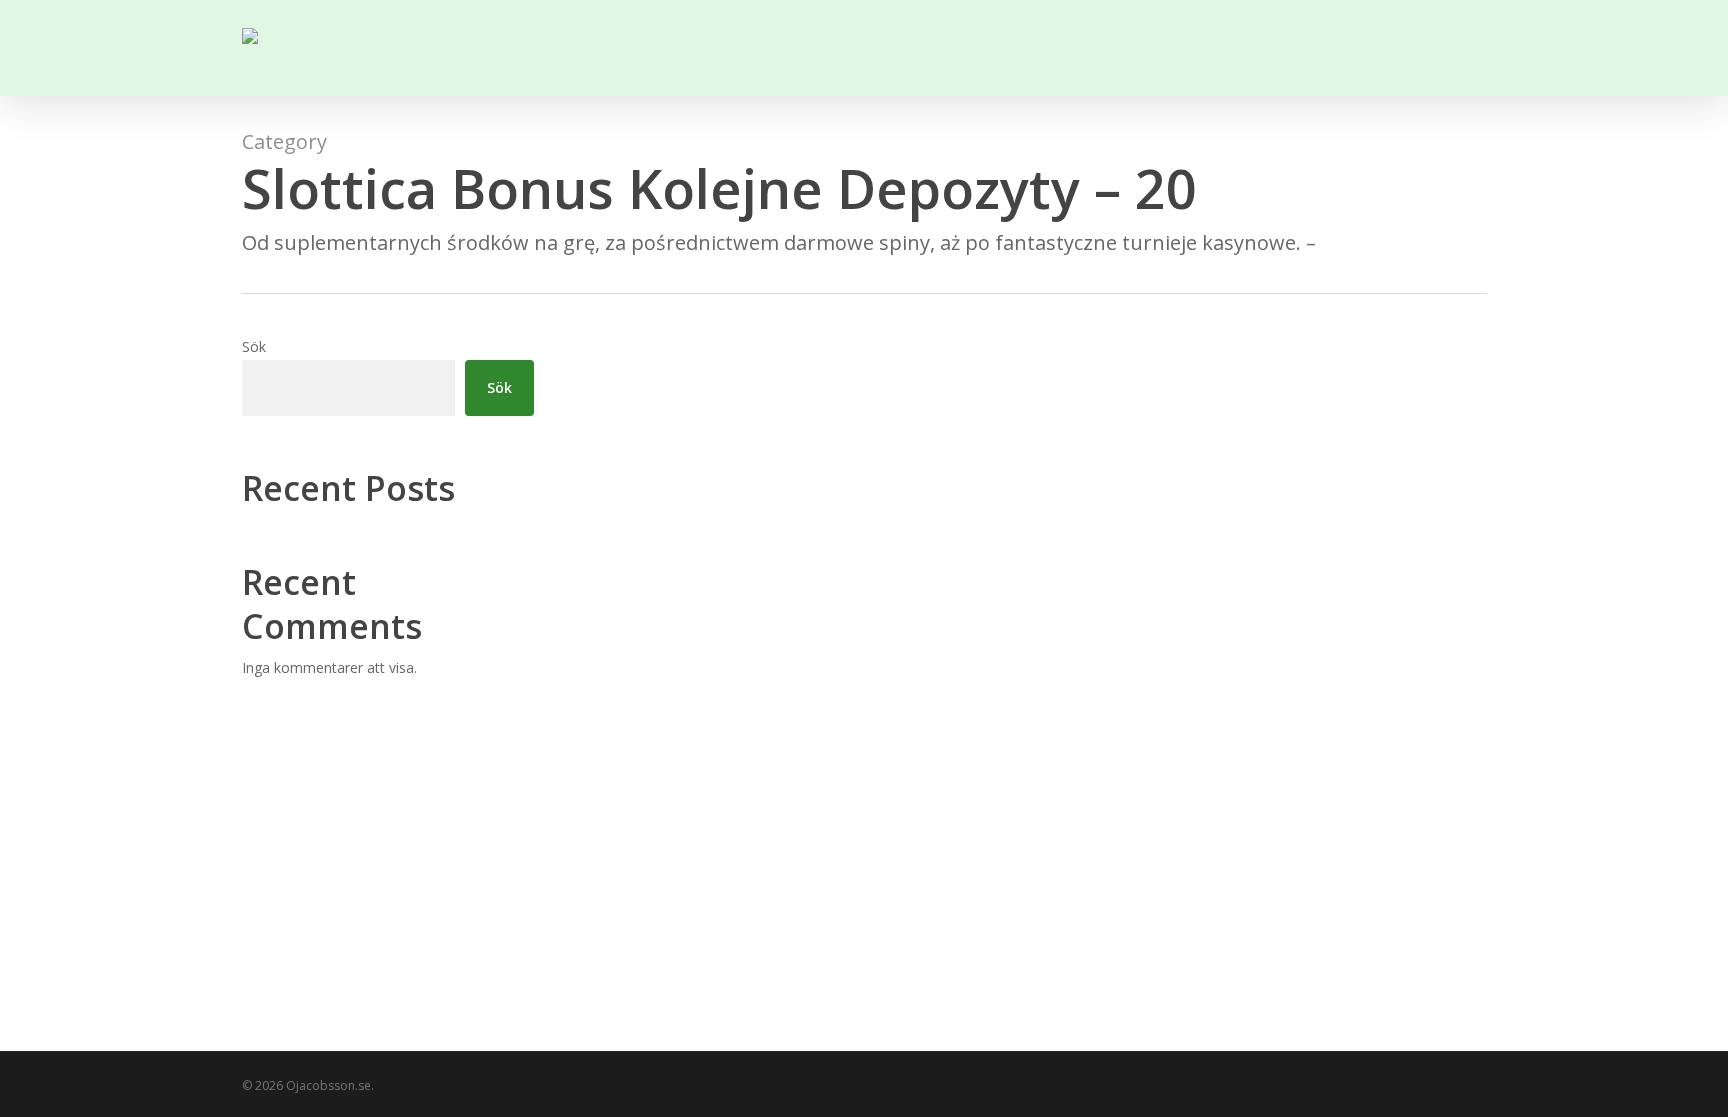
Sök (254, 346)
